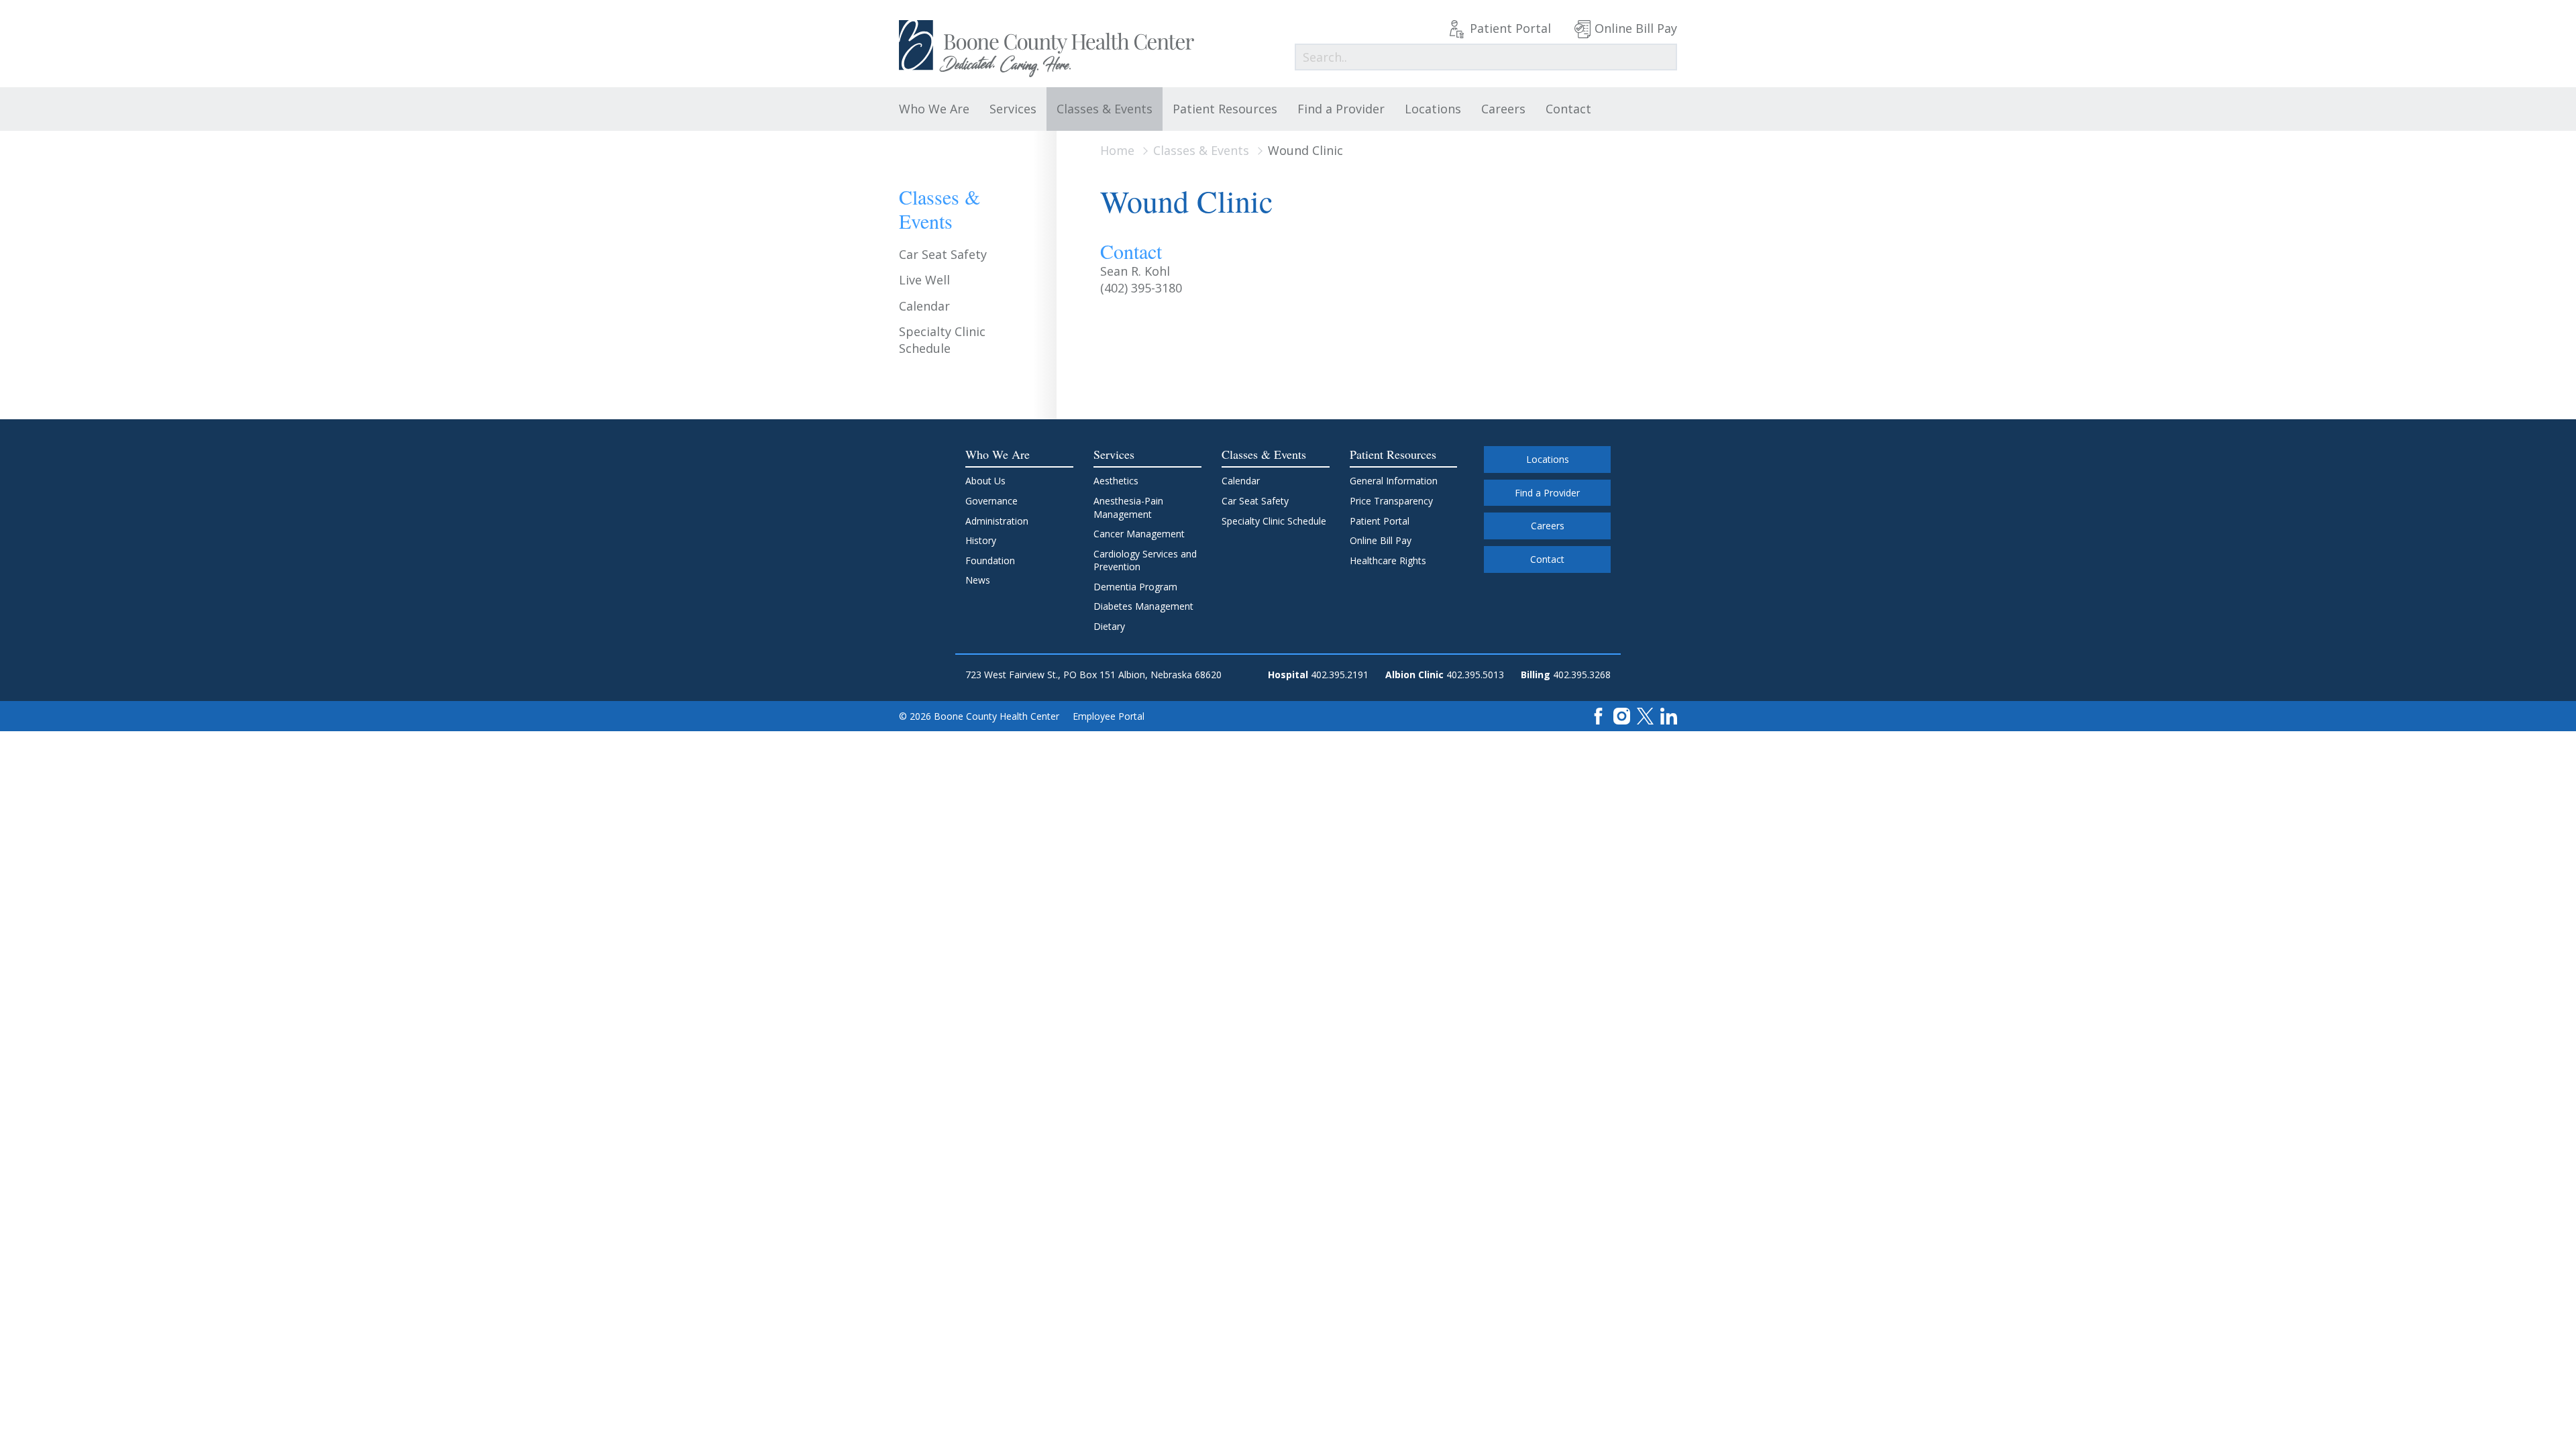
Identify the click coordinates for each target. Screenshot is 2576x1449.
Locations (1433, 109)
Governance (991, 501)
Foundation (990, 560)
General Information (1394, 481)
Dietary (1109, 626)
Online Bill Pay (1636, 28)
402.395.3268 (1582, 675)
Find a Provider (1341, 109)
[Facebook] (1598, 715)
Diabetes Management (1143, 606)
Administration (997, 521)
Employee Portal (1109, 716)
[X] (1645, 715)
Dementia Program (1135, 587)
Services (1013, 109)
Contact (1568, 109)
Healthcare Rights (1388, 560)
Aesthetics (1116, 481)
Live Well (924, 280)
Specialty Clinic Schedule (942, 340)
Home (1117, 150)
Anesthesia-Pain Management (1128, 507)
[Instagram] (1622, 715)
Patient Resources (1225, 109)
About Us (985, 481)
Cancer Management (1139, 534)
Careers (1503, 109)
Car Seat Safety (943, 254)
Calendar (924, 306)
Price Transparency (1391, 501)
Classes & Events (1105, 109)
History (981, 540)
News (978, 580)
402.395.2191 (1340, 675)
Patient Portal (1510, 28)
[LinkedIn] (1669, 715)
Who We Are (934, 109)
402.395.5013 (1475, 675)
